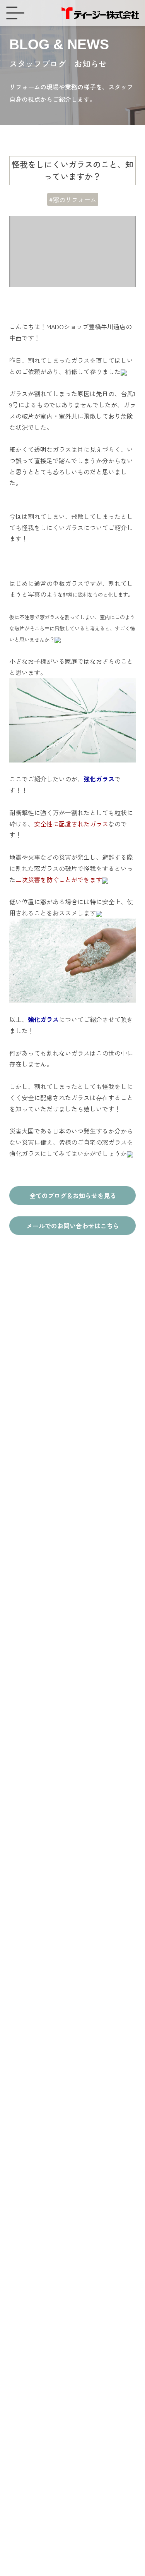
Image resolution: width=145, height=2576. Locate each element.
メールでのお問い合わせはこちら (73, 1226)
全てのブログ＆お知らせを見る (73, 1195)
